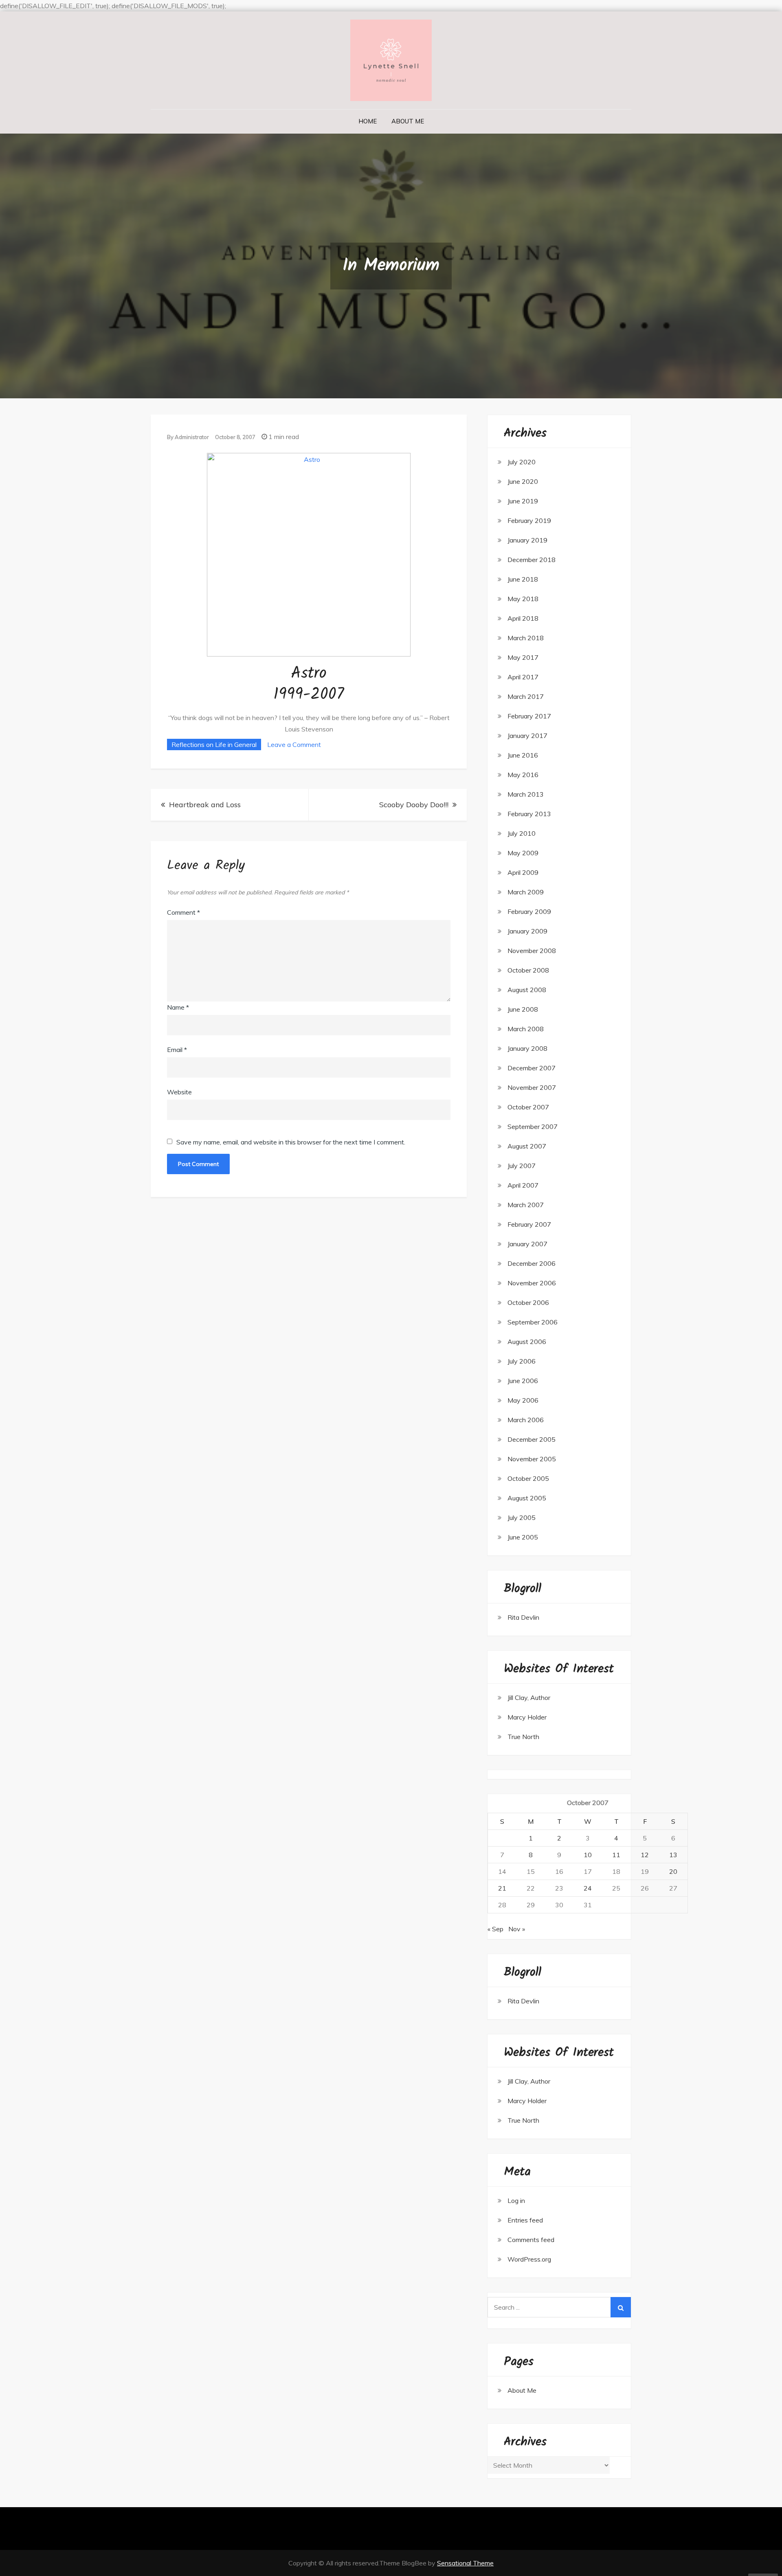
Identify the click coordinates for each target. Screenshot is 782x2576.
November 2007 (532, 1087)
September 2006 (533, 1322)
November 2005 (532, 1459)
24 (588, 1888)
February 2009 (529, 911)
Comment (183, 912)
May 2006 (523, 1400)
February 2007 (529, 1224)
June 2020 (523, 481)
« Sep (495, 1929)
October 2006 (528, 1302)
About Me (408, 121)
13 (673, 1855)
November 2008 (532, 951)
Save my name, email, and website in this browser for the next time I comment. (291, 1142)
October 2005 (528, 1478)
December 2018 (532, 560)
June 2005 (523, 1537)
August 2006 (527, 1342)
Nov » (517, 1929)
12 (645, 1855)
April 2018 (523, 618)
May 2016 (523, 775)
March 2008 (526, 1029)
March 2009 (526, 892)
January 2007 (527, 1244)
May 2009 (523, 853)
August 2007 (527, 1146)
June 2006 (523, 1381)
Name (178, 1007)
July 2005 (522, 1517)
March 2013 (526, 794)
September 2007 (533, 1127)
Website (179, 1092)
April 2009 (523, 872)
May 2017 (523, 657)
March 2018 (526, 638)
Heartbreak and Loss (205, 805)
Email (177, 1050)
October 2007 (528, 1107)
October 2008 (528, 970)
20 (673, 1871)
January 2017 (527, 736)
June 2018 (523, 579)
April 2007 (523, 1185)
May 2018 (523, 599)
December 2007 (532, 1068)
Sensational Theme (465, 2563)
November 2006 (532, 1283)
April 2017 (523, 677)
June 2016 (523, 755)
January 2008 (527, 1048)
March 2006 (526, 1420)
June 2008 (523, 1009)
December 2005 (532, 1439)
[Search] (621, 2307)
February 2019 (529, 520)
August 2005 (527, 1498)
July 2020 (522, 462)
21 (502, 1888)
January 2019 (527, 540)
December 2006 (532, 1263)
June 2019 (523, 501)
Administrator (192, 437)
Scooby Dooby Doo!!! (414, 805)
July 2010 (522, 833)
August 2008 (527, 990)
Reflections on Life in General (214, 744)
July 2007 (522, 1166)
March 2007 (526, 1205)
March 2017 (526, 696)
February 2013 (529, 814)
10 (588, 1855)
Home (368, 121)
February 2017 (529, 716)
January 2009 (527, 931)
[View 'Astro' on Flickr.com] (309, 554)
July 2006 (522, 1361)
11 (616, 1855)
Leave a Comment (294, 744)
